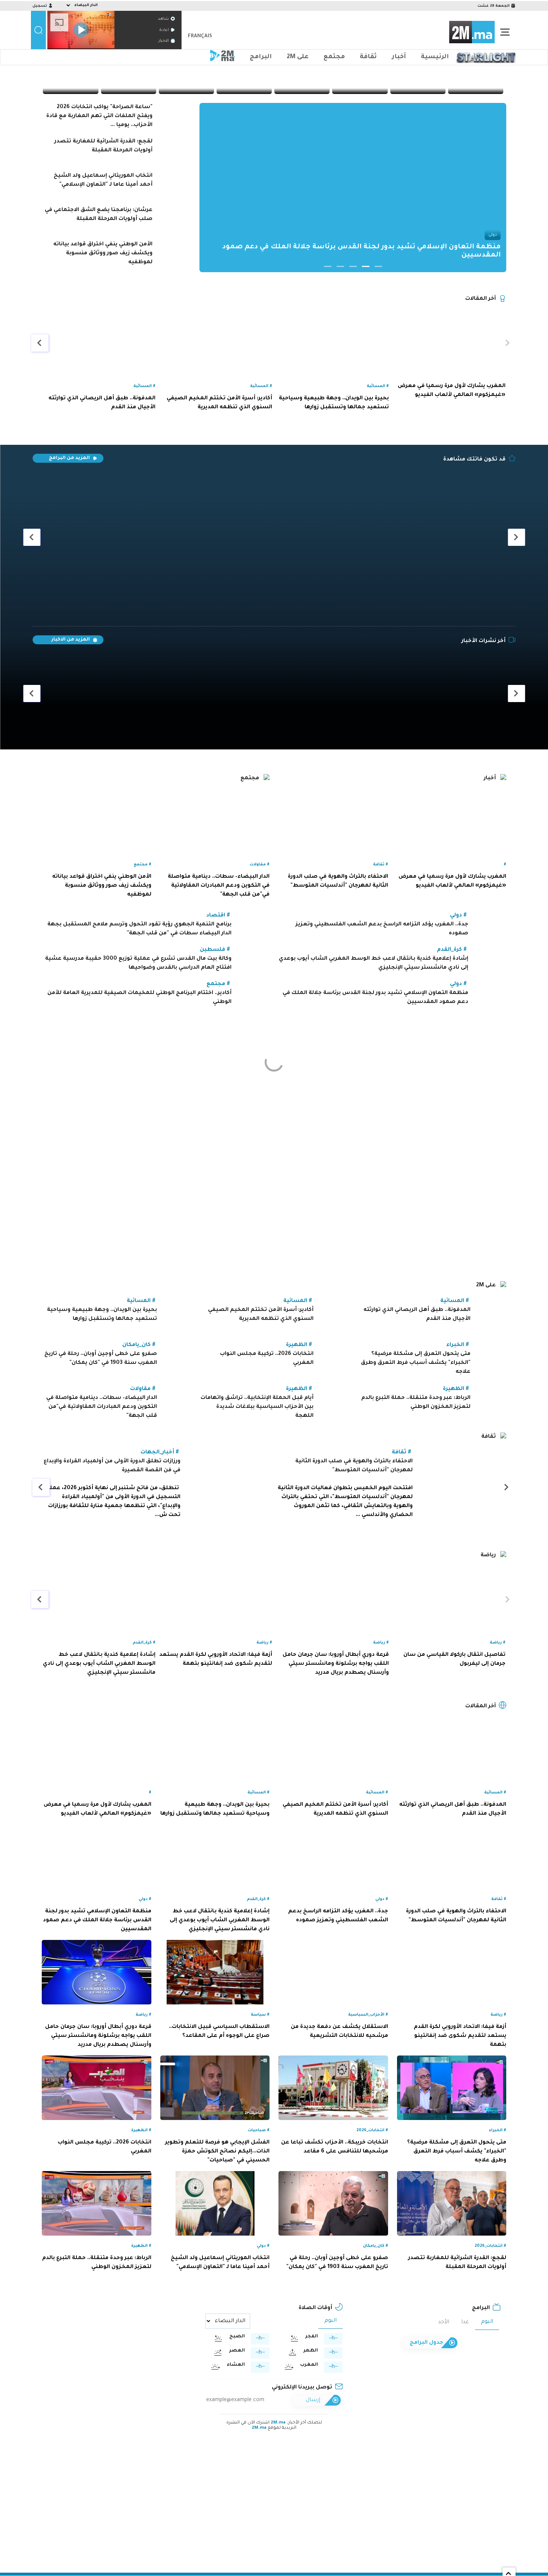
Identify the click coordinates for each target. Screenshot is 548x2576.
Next (191, 189)
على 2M (298, 57)
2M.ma (278, 2423)
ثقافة (368, 57)
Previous (515, 189)
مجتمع (334, 57)
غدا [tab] (465, 2322)
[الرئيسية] (472, 32)
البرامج (261, 57)
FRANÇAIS (200, 36)
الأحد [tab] (444, 2322)
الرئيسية (435, 57)
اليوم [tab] (487, 2322)
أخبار (399, 57)
